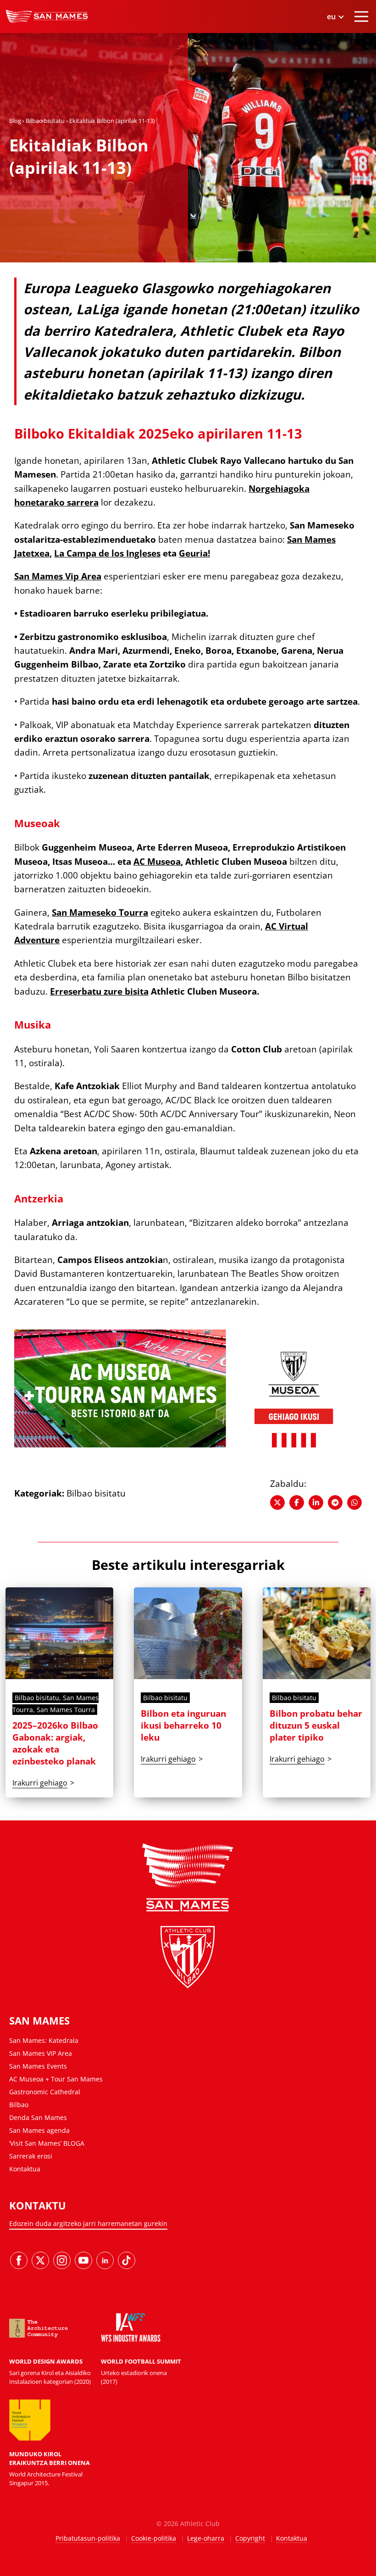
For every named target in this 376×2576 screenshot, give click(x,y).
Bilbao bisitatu (45, 121)
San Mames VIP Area (41, 2053)
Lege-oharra (206, 2538)
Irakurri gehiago (40, 1783)
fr (335, 75)
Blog (15, 121)
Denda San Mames (38, 2117)
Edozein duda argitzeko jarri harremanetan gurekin (88, 2223)
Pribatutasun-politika (88, 2538)
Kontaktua (25, 2169)
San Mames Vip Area (58, 576)
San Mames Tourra (66, 1710)
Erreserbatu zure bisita (99, 991)
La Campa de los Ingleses (107, 553)
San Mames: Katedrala (44, 2040)
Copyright (250, 2538)
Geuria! (194, 553)
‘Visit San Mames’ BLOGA (47, 2143)
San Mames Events (38, 2066)
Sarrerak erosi (31, 2156)
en (335, 63)
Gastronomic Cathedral (45, 2092)
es (335, 40)
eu (335, 52)
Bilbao (19, 2105)
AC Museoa (157, 862)
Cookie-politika (154, 2538)
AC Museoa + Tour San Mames (56, 2079)
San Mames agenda (39, 2130)
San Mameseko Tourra (100, 912)
